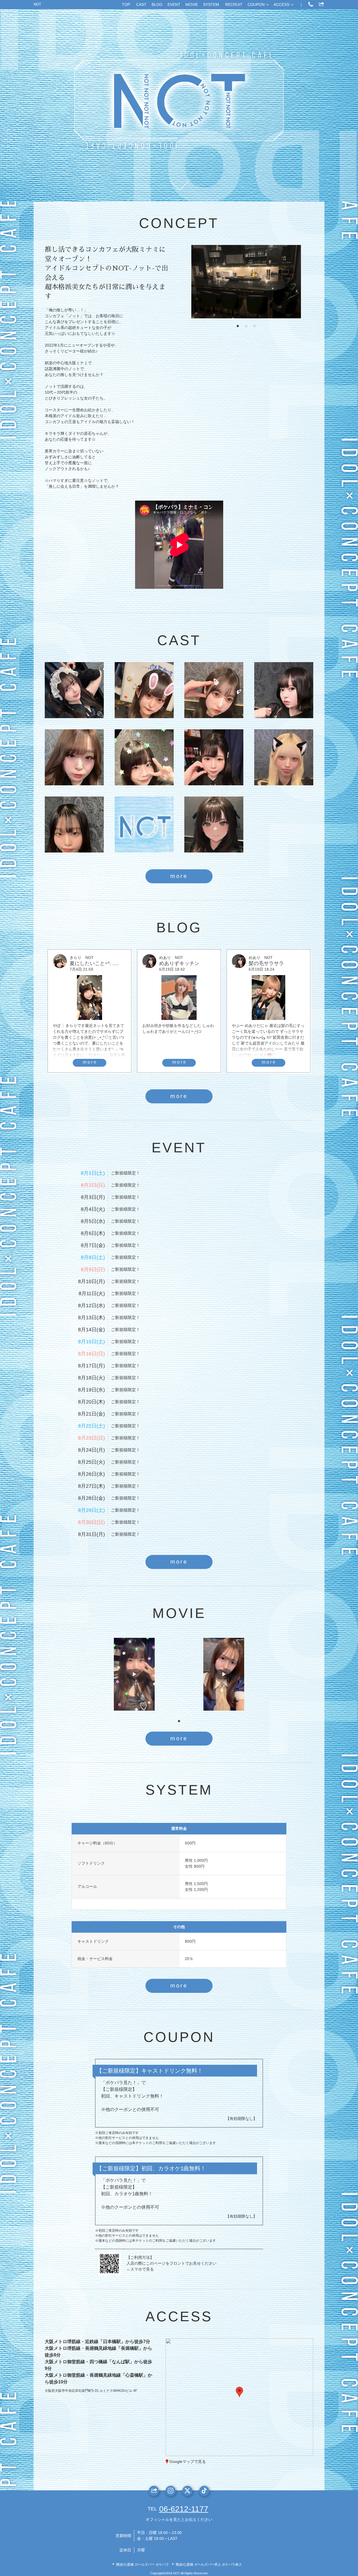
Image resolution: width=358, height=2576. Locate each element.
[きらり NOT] (144, 757)
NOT (37, 4)
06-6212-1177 (184, 2509)
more (179, 876)
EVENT (174, 4)
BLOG (157, 4)
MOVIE (192, 4)
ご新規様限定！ (125, 1173)
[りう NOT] (214, 757)
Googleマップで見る (188, 2461)
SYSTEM (211, 4)
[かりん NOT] (74, 690)
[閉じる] (262, 2359)
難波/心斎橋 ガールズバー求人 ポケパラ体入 (209, 2565)
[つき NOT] (284, 757)
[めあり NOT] (284, 690)
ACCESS (281, 4)
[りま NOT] (74, 825)
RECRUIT (234, 4)
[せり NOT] (214, 825)
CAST (141, 4)
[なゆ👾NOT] (144, 690)
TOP (126, 4)
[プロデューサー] (144, 825)
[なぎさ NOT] (74, 757)
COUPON (256, 4)
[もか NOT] (214, 690)
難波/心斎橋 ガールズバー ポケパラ (143, 2565)
